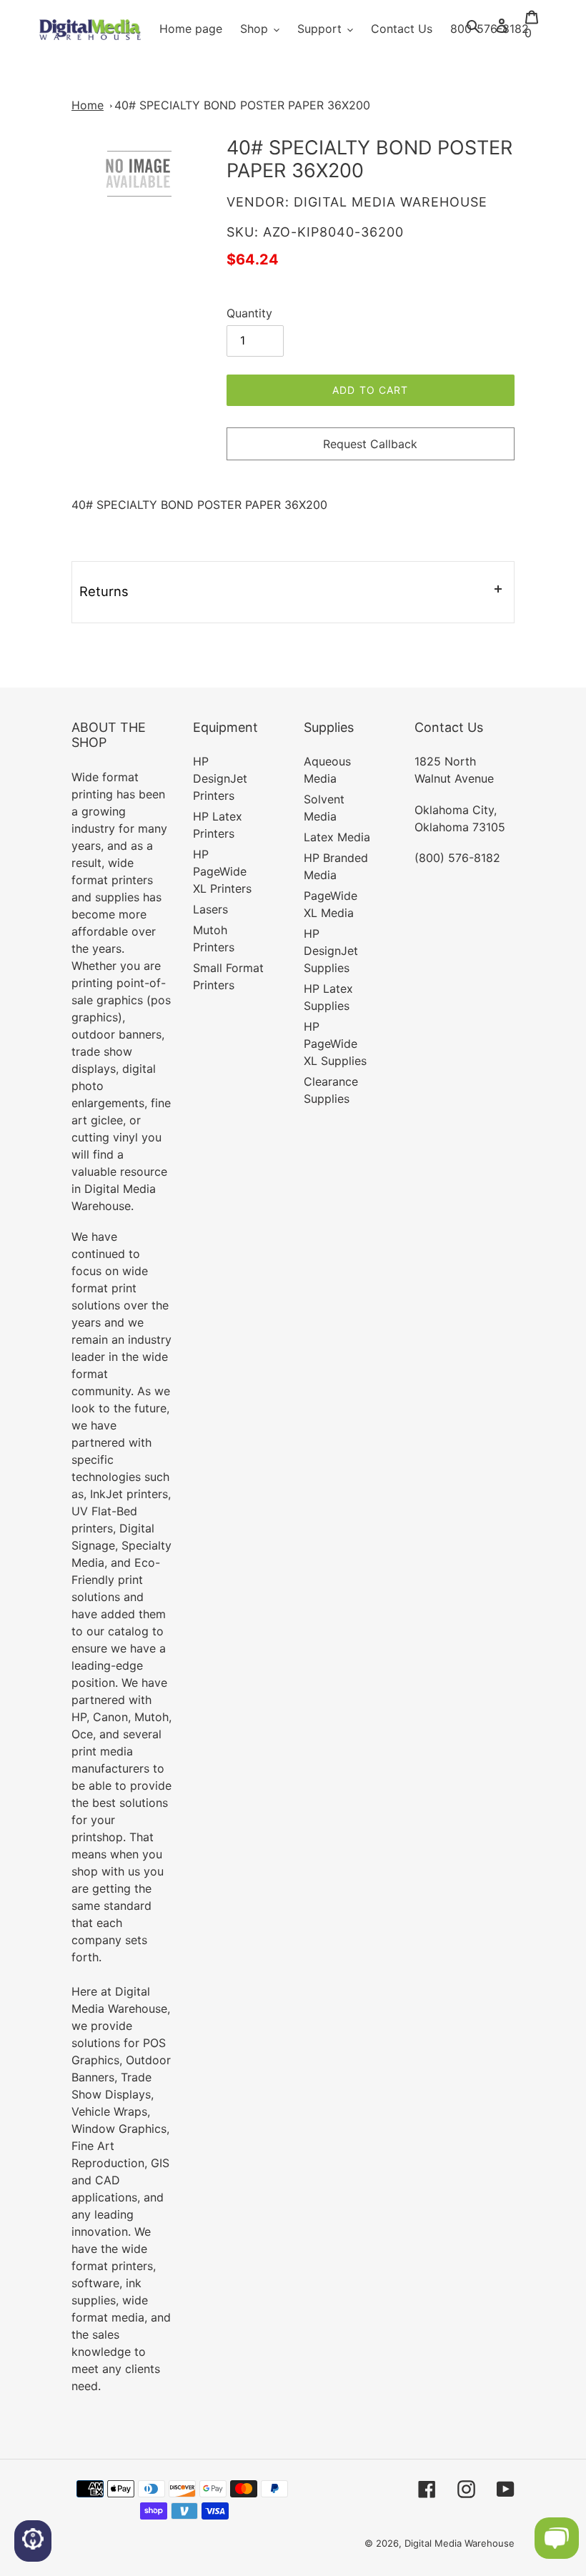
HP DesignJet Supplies (331, 951)
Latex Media (337, 837)
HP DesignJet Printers (220, 778)
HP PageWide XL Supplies (335, 1044)
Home (88, 105)
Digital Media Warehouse (460, 2543)
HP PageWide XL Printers (222, 871)
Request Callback (370, 444)
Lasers (210, 909)
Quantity (249, 313)
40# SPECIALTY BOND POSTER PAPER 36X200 (242, 105)
